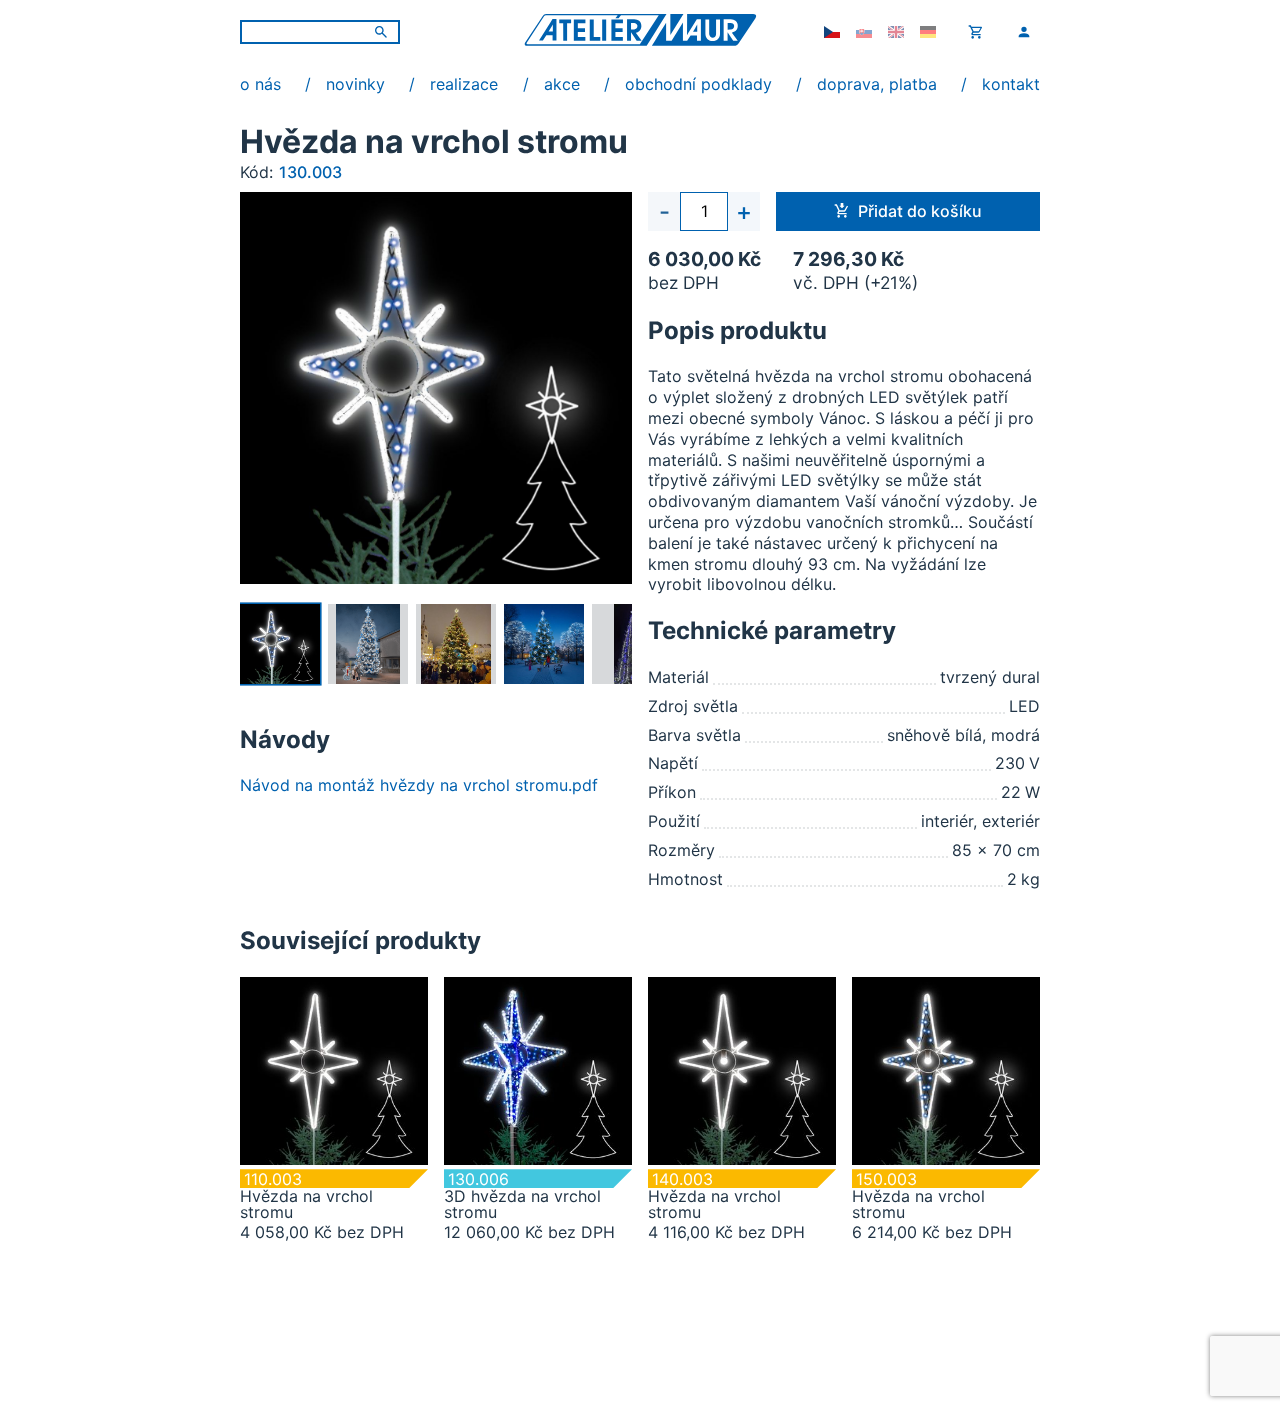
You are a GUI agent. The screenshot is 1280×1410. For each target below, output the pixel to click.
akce (562, 84)
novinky (355, 84)
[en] (896, 32)
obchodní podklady (698, 84)
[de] (928, 32)
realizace (464, 84)
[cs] (832, 32)
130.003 (310, 172)
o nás (260, 84)
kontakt (1011, 84)
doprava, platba (877, 84)
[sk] (864, 32)
